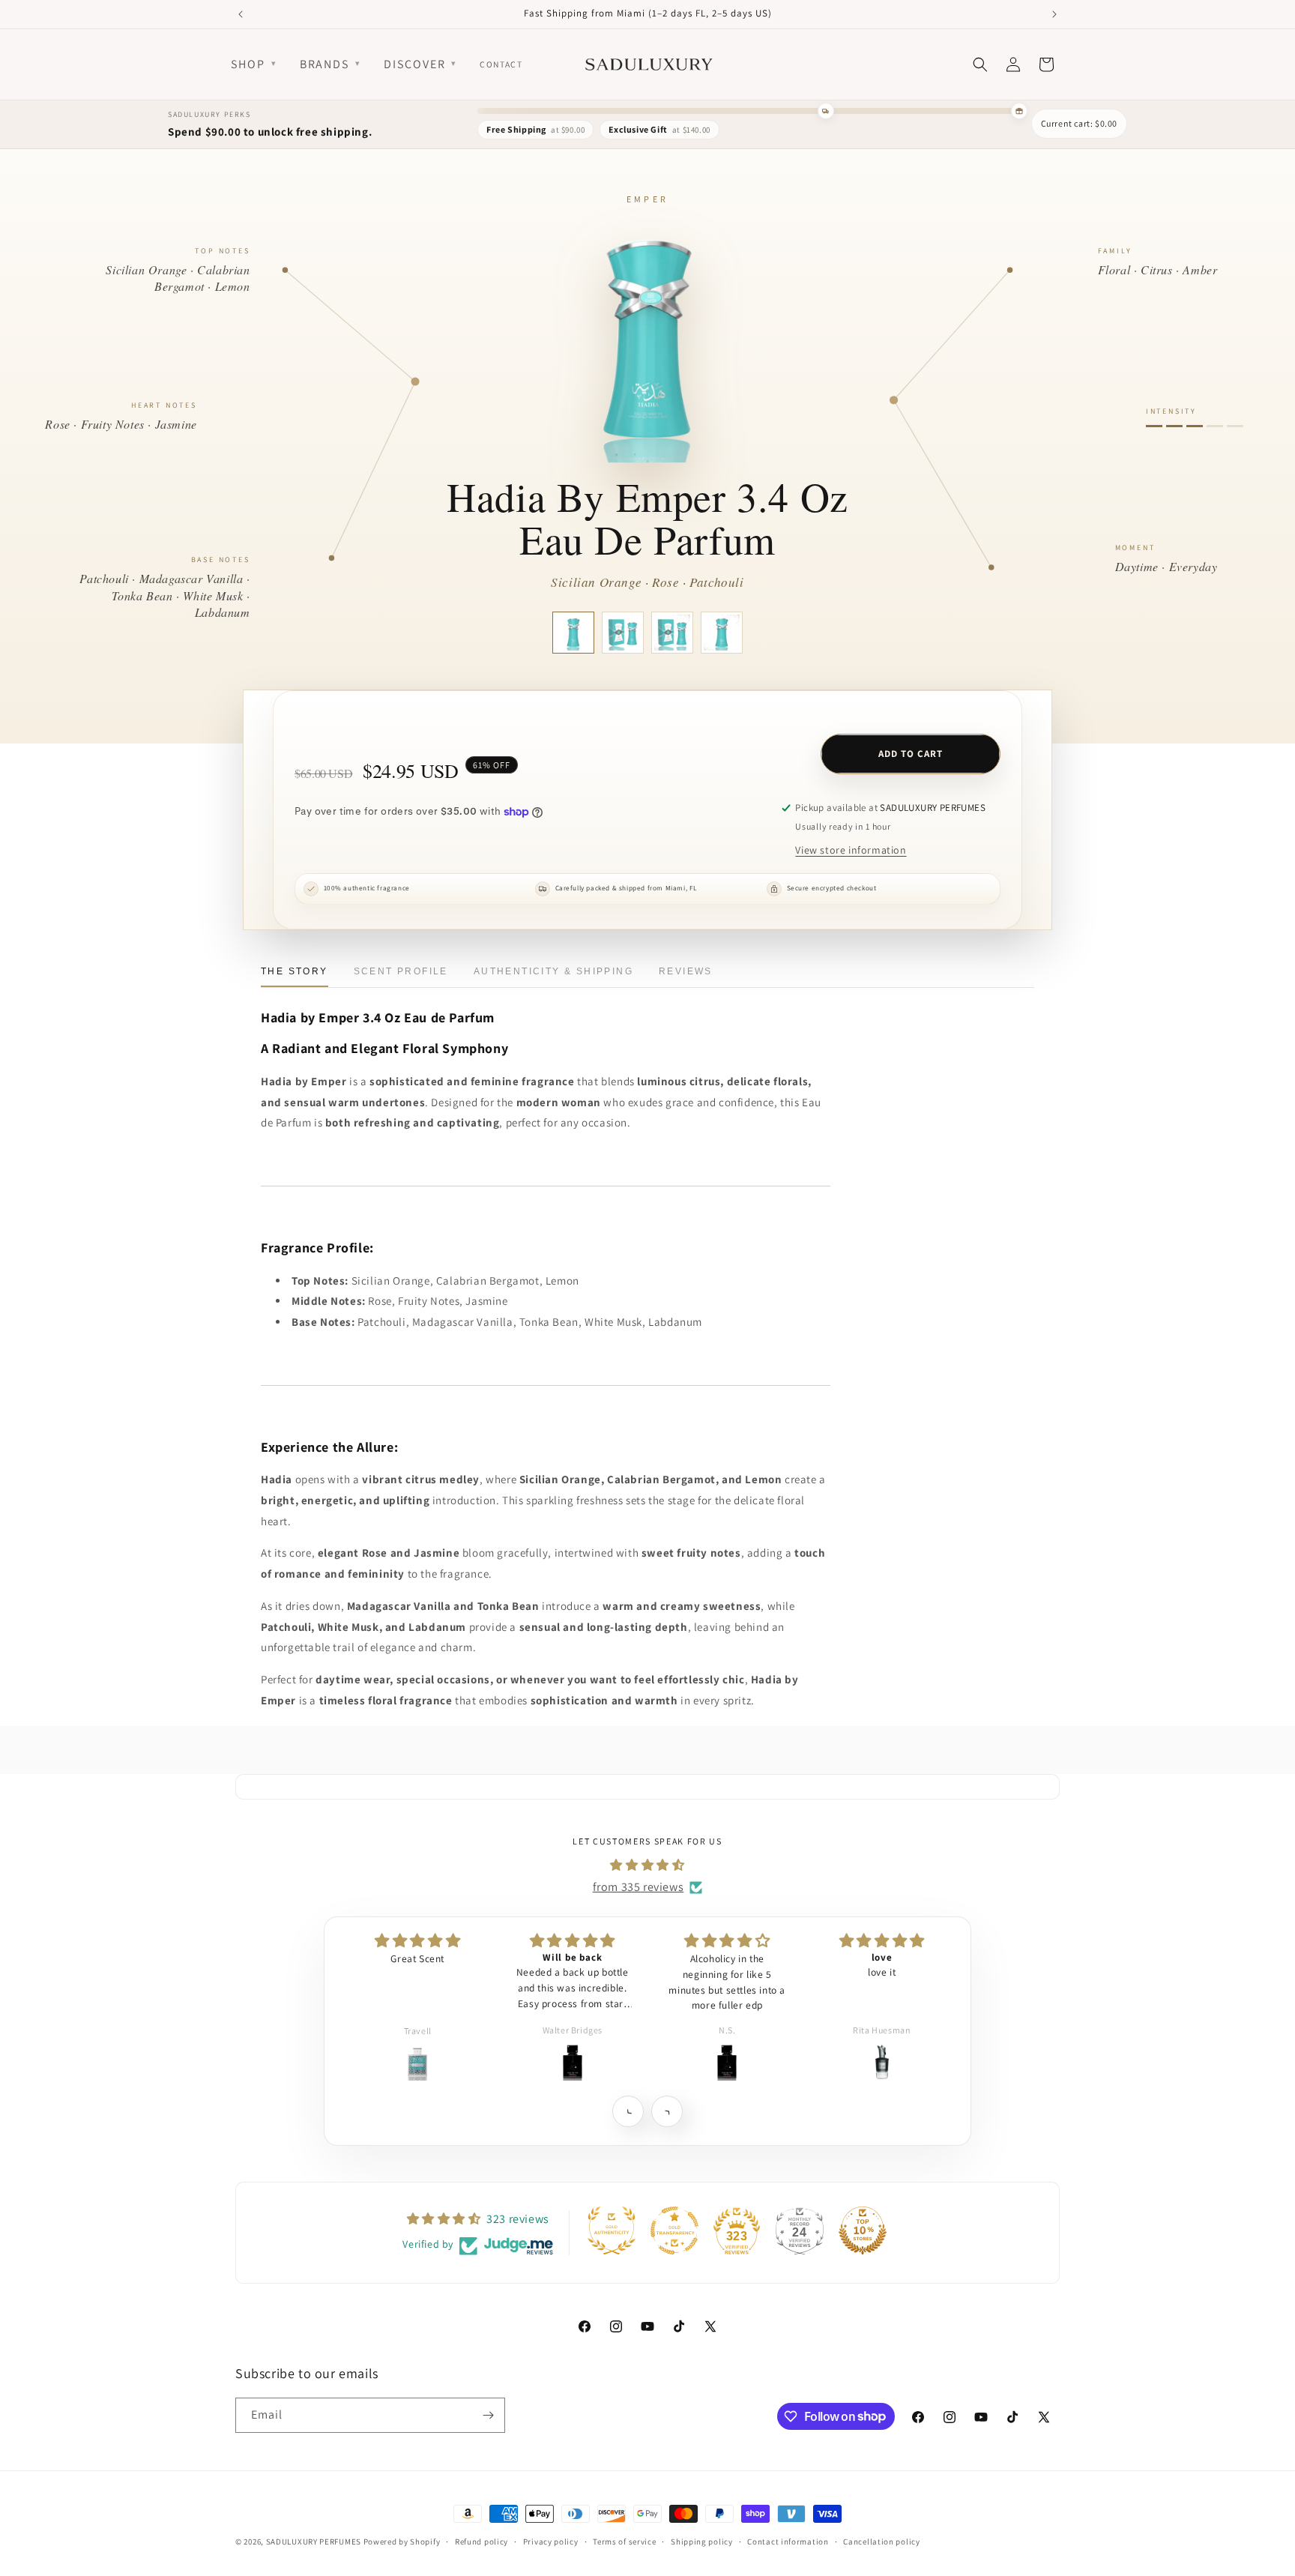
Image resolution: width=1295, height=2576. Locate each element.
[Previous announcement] (241, 14)
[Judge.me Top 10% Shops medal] (863, 2230)
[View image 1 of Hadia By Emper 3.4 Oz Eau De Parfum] (573, 633)
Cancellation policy (881, 2541)
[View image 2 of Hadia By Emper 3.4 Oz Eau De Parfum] (623, 633)
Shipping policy (702, 2541)
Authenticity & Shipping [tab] (553, 971)
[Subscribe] (488, 2415)
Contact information (788, 2541)
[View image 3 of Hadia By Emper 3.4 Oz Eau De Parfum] (672, 633)
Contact (501, 64)
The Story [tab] (295, 971)
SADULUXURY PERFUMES (314, 2542)
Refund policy (482, 2541)
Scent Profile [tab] (401, 971)
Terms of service (624, 2541)
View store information (851, 850)
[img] (647, 1865)
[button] (628, 2111)
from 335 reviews (639, 1887)
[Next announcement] (1054, 14)
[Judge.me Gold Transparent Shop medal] (674, 2230)
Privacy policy (551, 2541)
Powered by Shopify (402, 2542)
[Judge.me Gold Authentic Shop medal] (612, 2230)
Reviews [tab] (686, 971)
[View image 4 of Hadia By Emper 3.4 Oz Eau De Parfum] (722, 633)
